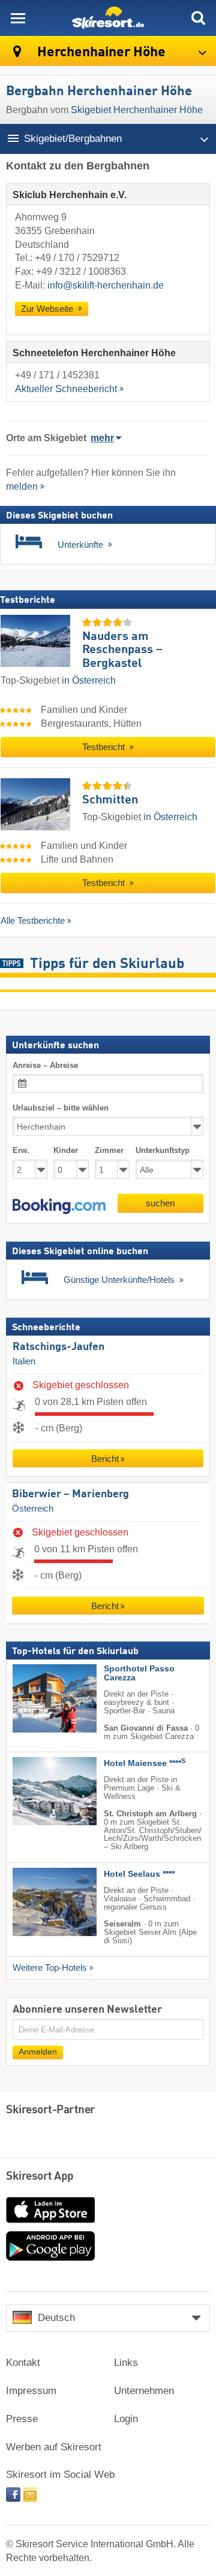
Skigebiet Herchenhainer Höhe (137, 110)
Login (126, 2419)
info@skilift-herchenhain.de (106, 285)
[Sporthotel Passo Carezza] (37, 1698)
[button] (59, 1206)
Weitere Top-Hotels (50, 1967)
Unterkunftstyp (163, 1150)
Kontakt (23, 2363)
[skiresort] (108, 18)
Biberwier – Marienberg (70, 1494)
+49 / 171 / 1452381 (57, 375)
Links (126, 2363)
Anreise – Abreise (45, 1065)
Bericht (105, 1459)
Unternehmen (144, 2391)
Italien (24, 1361)
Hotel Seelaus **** (139, 1873)
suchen (160, 1202)
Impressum (31, 2391)
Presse (22, 2419)
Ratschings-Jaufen (58, 1347)
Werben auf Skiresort (54, 2447)
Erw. (21, 1150)
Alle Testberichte (33, 920)
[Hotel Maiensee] (37, 1791)
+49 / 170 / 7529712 (77, 258)
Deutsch (56, 2318)
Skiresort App (40, 2177)
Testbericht (105, 747)
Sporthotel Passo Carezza (139, 1673)
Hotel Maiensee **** (145, 1763)
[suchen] (198, 18)
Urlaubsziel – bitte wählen (61, 1108)
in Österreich (89, 680)
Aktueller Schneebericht (66, 389)
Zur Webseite (48, 309)
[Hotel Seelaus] (37, 1901)
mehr (102, 438)
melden (22, 486)
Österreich (33, 1508)
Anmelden (38, 2051)
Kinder (66, 1150)
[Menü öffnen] (18, 18)
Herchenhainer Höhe (100, 52)
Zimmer (109, 1150)
